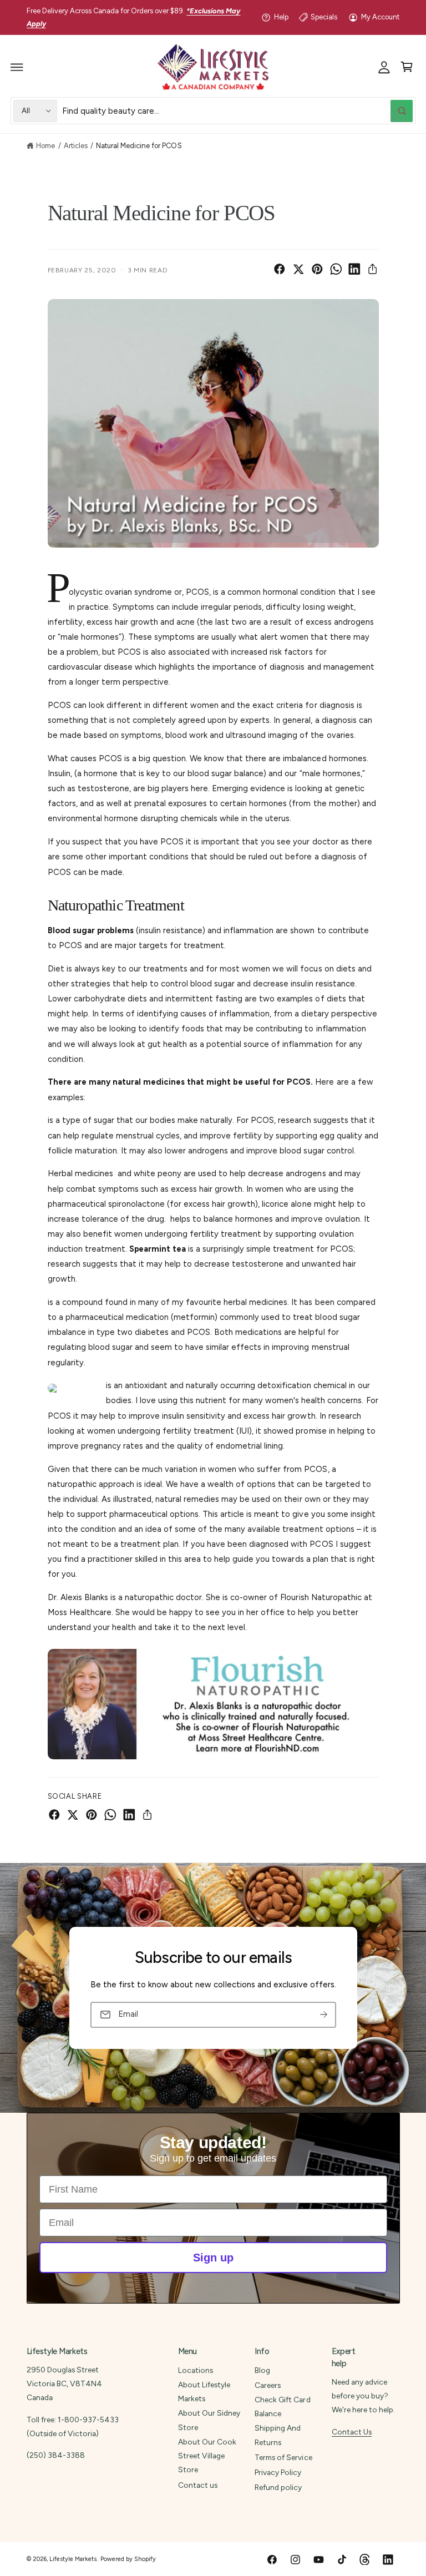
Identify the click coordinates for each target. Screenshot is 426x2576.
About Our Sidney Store (209, 2420)
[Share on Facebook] (280, 269)
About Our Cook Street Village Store (207, 2456)
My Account (380, 17)
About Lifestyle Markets (204, 2392)
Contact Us (352, 2432)
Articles (76, 146)
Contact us (198, 2485)
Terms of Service (283, 2457)
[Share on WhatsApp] (336, 269)
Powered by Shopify (128, 2559)
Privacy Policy (278, 2472)
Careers (268, 2385)
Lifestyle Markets (73, 2559)
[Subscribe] (323, 2015)
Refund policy (278, 2487)
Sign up (213, 2258)
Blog (262, 2370)
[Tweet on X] (298, 269)
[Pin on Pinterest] (317, 269)
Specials (324, 17)
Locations (196, 2370)
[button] (17, 67)
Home (45, 146)
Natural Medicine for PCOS (139, 146)
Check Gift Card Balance (282, 2407)
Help (281, 17)
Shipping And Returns (278, 2435)
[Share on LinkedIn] (354, 269)
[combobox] (238, 111)
